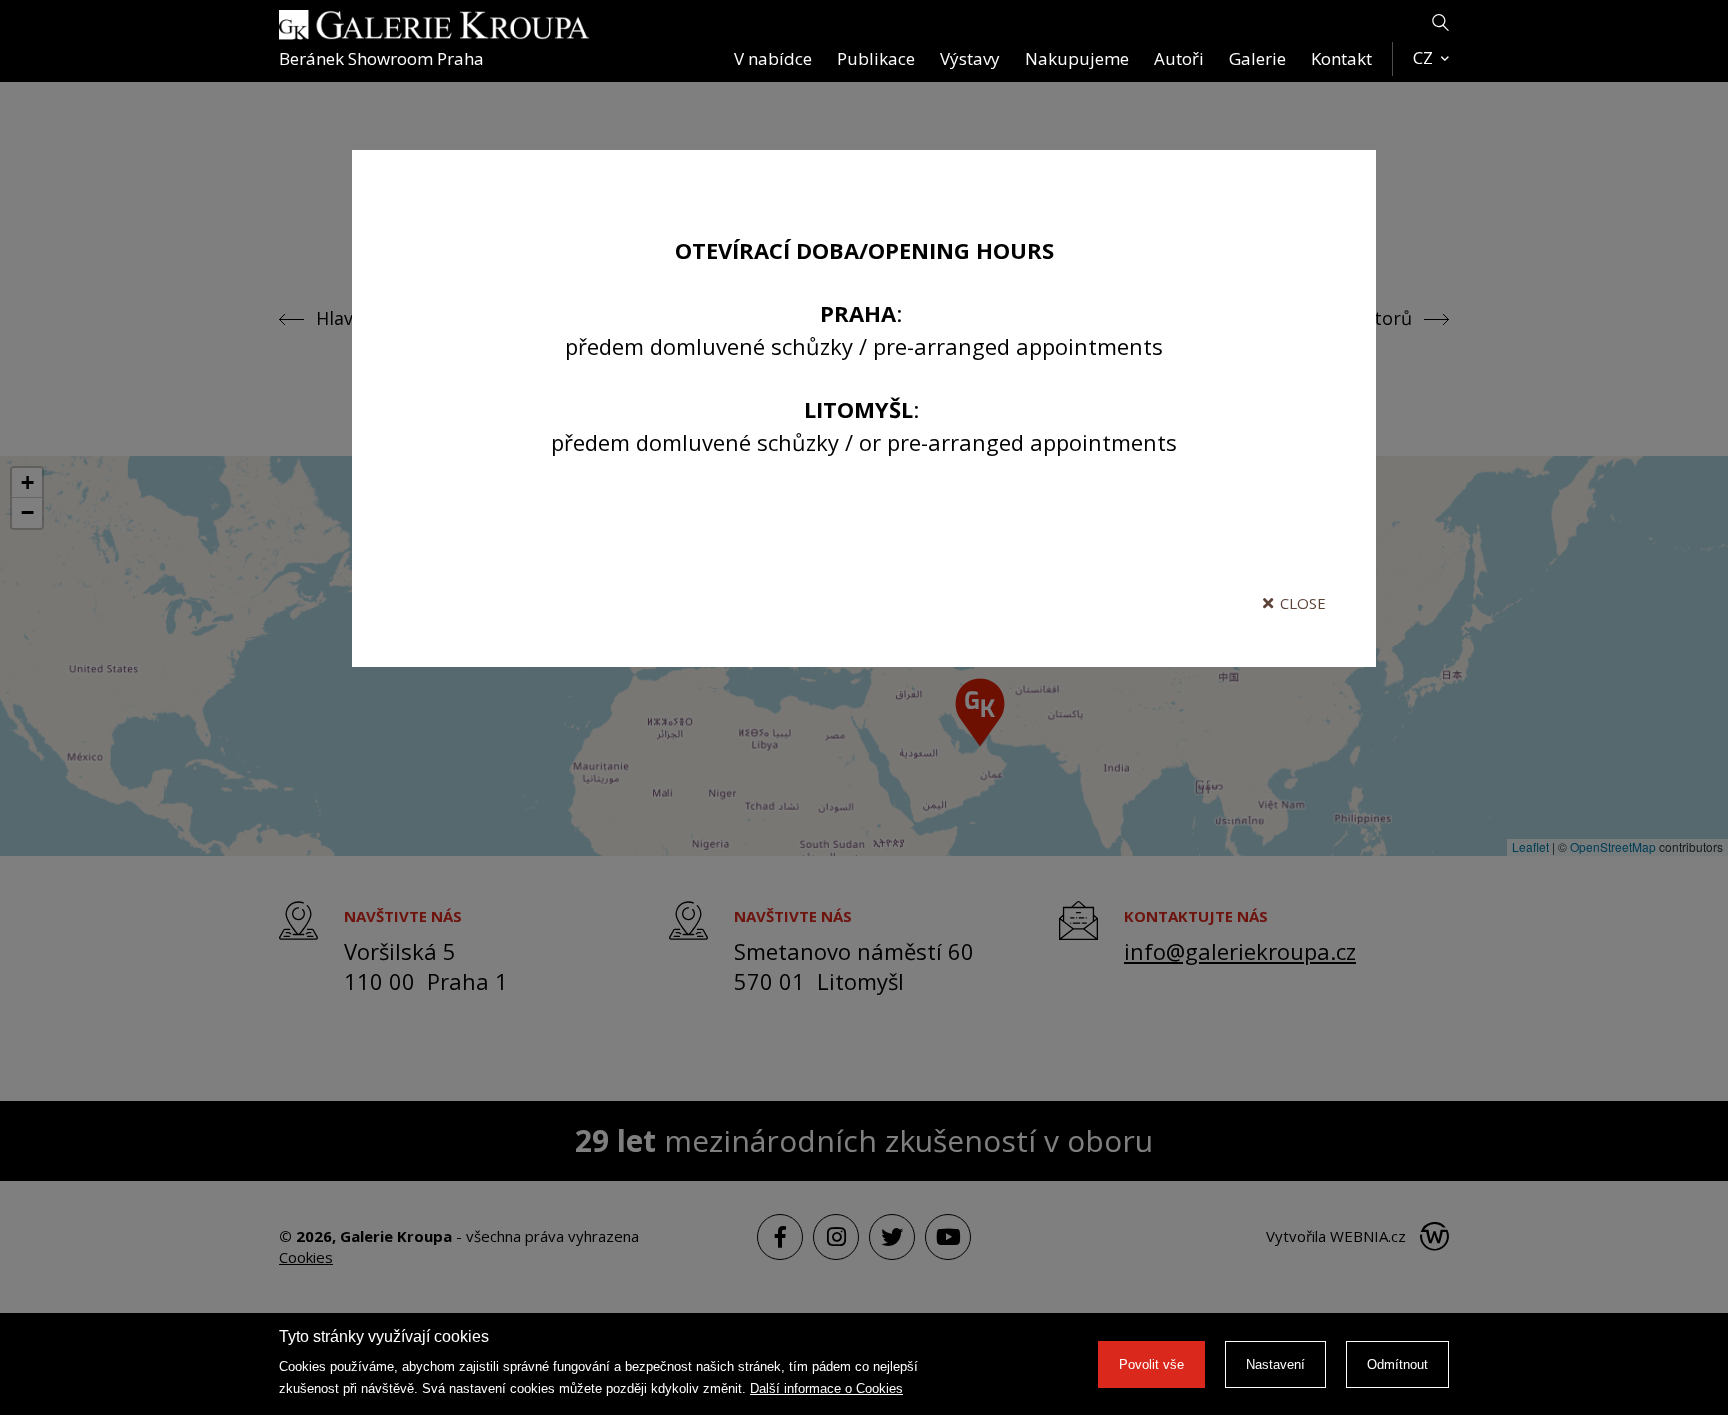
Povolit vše (1151, 1364)
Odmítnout (1397, 1364)
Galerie (1257, 58)
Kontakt (1341, 58)
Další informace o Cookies (826, 1388)
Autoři (1179, 58)
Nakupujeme (1077, 58)
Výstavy (970, 58)
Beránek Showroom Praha (381, 58)
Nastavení (1275, 1364)
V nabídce (773, 58)
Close (1303, 603)
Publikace (876, 58)
